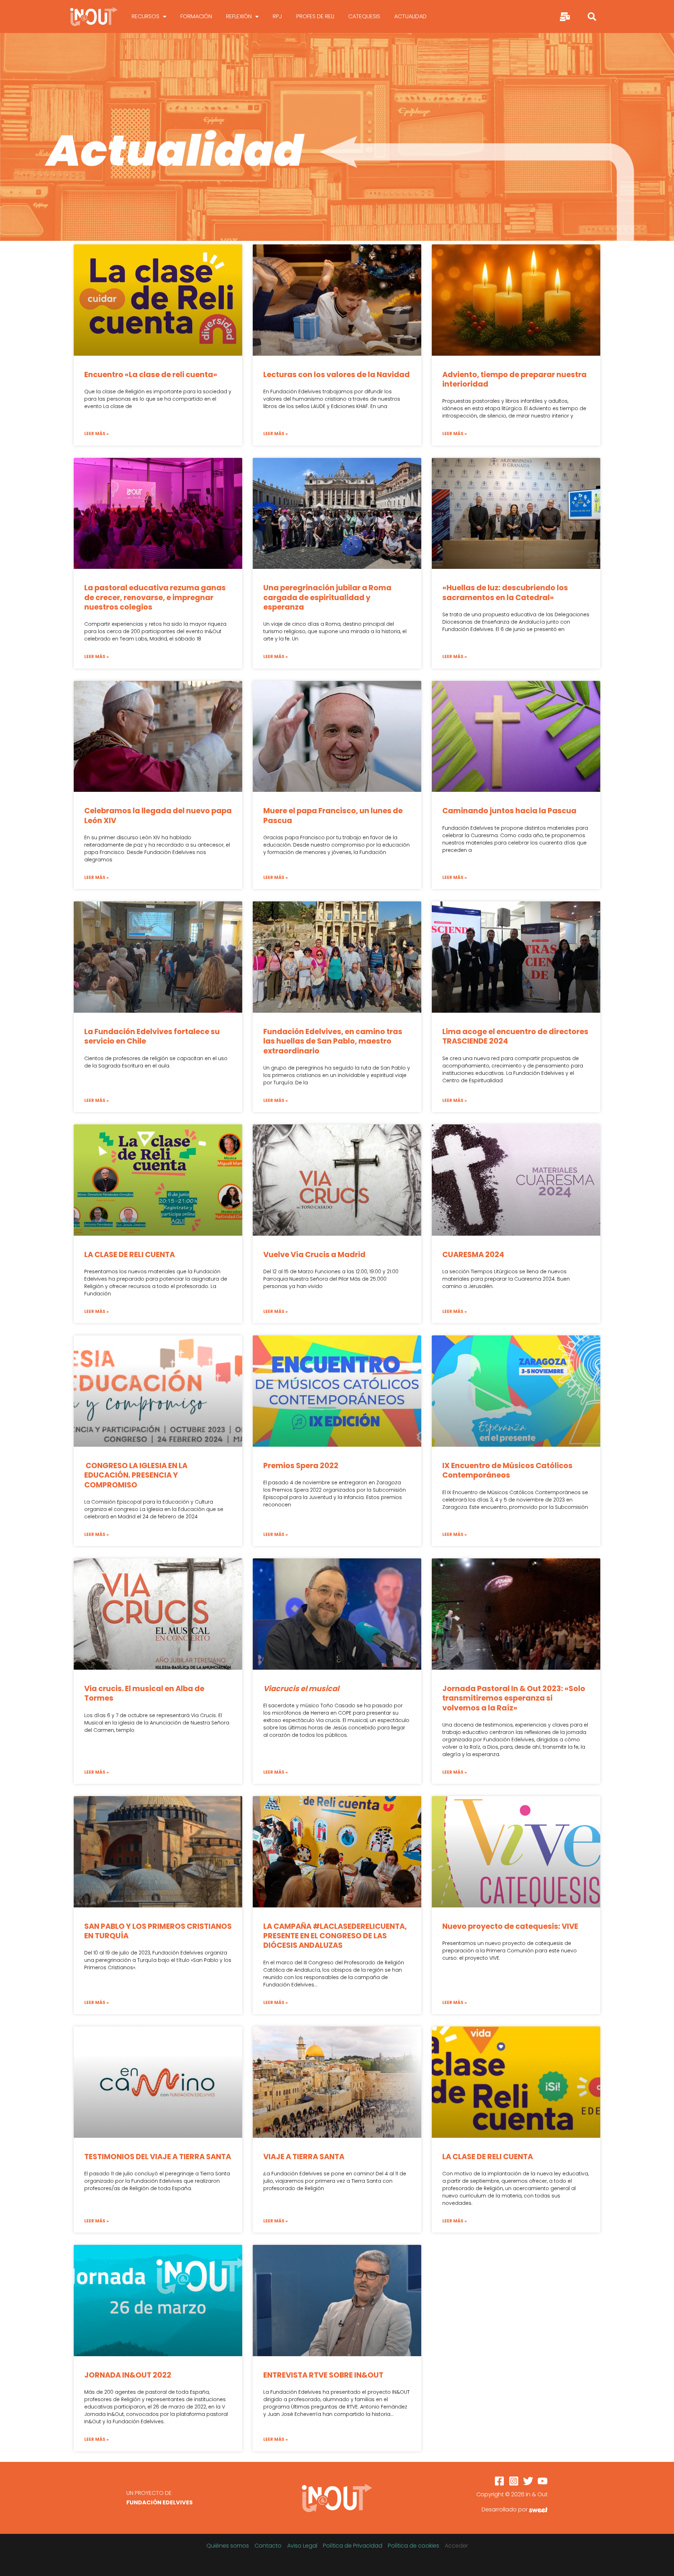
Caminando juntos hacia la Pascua (509, 811)
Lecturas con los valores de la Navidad (336, 374)
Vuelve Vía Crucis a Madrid (314, 1254)
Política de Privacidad (353, 2546)
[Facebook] (499, 2481)
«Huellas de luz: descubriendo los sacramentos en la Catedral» (505, 592)
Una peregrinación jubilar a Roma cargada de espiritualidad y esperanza (327, 597)
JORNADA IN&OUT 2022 (128, 2375)
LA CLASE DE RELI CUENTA (130, 1254)
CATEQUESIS (364, 16)
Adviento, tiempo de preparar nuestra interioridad (514, 379)
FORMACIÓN (196, 16)
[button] (592, 17)
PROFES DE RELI (315, 16)
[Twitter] (528, 2481)
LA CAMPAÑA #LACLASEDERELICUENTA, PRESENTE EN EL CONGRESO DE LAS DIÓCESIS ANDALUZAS (335, 1936)
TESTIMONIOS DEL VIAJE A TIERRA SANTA (158, 2157)
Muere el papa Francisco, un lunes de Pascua (333, 815)
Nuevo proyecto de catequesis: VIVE (510, 1926)
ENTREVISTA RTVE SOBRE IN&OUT (323, 2375)
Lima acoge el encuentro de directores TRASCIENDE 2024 (515, 1036)
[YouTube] (543, 2481)
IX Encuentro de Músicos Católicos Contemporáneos (507, 1470)
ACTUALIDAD (410, 16)
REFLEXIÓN (239, 16)
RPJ (277, 16)
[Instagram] (514, 2481)
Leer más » (97, 433)
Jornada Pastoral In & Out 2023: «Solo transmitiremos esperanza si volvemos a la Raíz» (514, 1698)
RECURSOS (146, 16)
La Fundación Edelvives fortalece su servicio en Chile (152, 1036)
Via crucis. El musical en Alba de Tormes (144, 1693)
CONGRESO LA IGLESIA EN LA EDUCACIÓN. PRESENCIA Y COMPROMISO (136, 1475)
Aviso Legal (302, 2546)
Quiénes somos (228, 2546)
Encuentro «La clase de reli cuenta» (151, 374)
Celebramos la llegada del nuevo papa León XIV (158, 815)
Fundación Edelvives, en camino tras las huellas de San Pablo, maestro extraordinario (333, 1041)
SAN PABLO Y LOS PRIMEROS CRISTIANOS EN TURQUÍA (158, 1931)
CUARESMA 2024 (473, 1254)
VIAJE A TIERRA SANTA (304, 2157)
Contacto (268, 2546)
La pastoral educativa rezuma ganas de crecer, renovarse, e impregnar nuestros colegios (155, 597)
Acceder (456, 2546)
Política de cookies (414, 2546)
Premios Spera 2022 (301, 1466)
